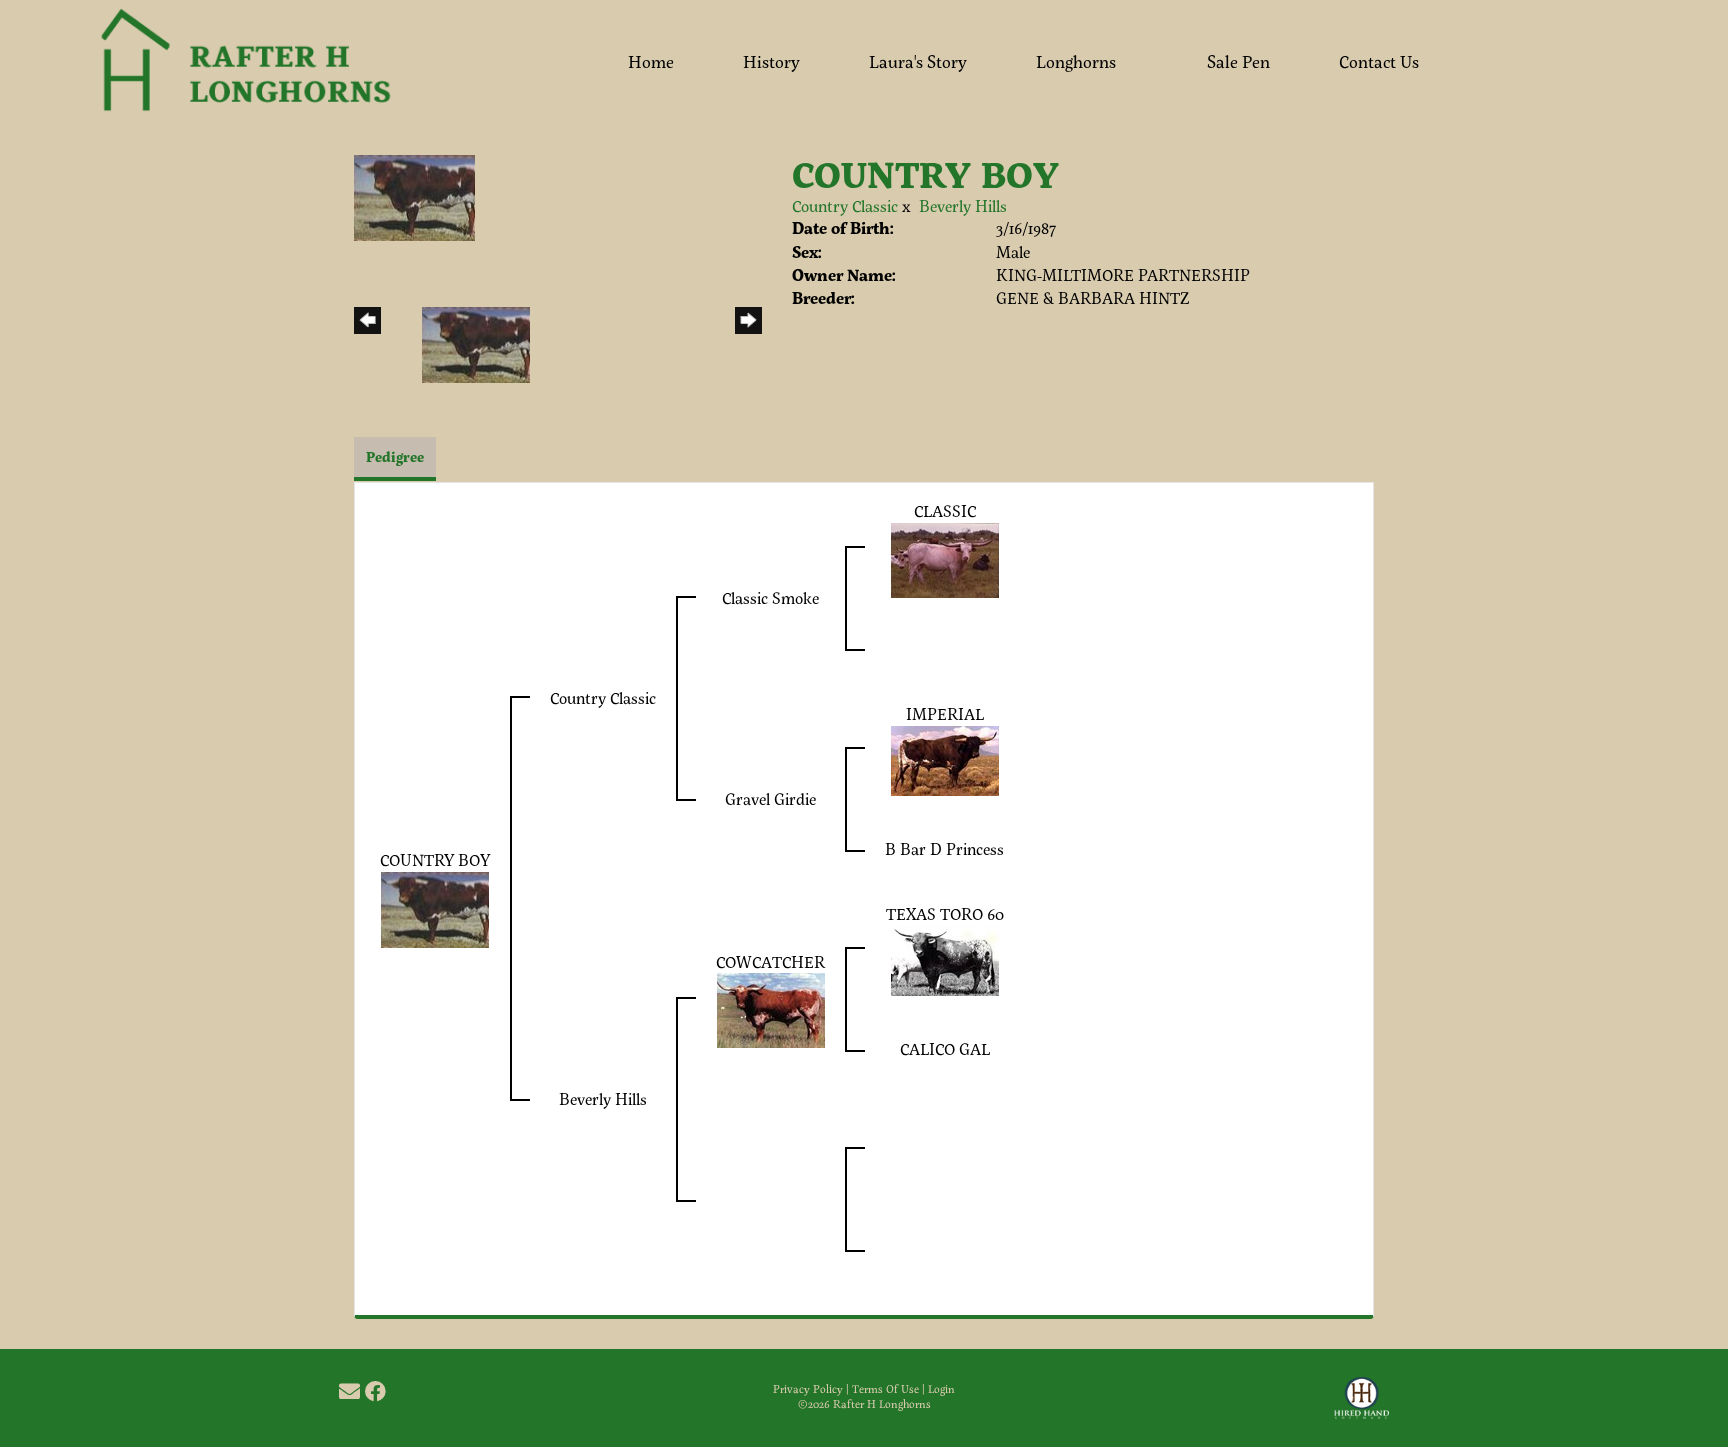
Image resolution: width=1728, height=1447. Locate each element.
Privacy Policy (808, 1389)
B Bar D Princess (944, 848)
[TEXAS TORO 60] (945, 958)
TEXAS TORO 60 (945, 913)
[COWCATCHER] (771, 1008)
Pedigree (395, 456)
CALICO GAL (945, 1048)
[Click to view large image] (414, 195)
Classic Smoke (770, 597)
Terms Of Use (885, 1389)
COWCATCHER (770, 961)
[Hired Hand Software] (1361, 1407)
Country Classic (845, 205)
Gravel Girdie (770, 798)
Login (941, 1389)
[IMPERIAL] (945, 758)
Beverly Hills (963, 205)
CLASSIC (945, 510)
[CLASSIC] (945, 557)
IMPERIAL (945, 713)
